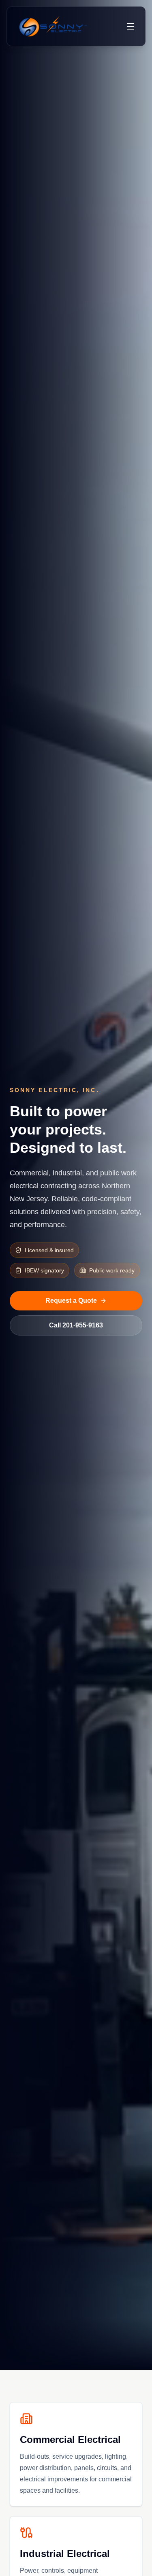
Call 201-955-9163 (76, 1325)
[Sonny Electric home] (54, 26)
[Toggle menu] (131, 26)
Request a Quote (71, 1301)
